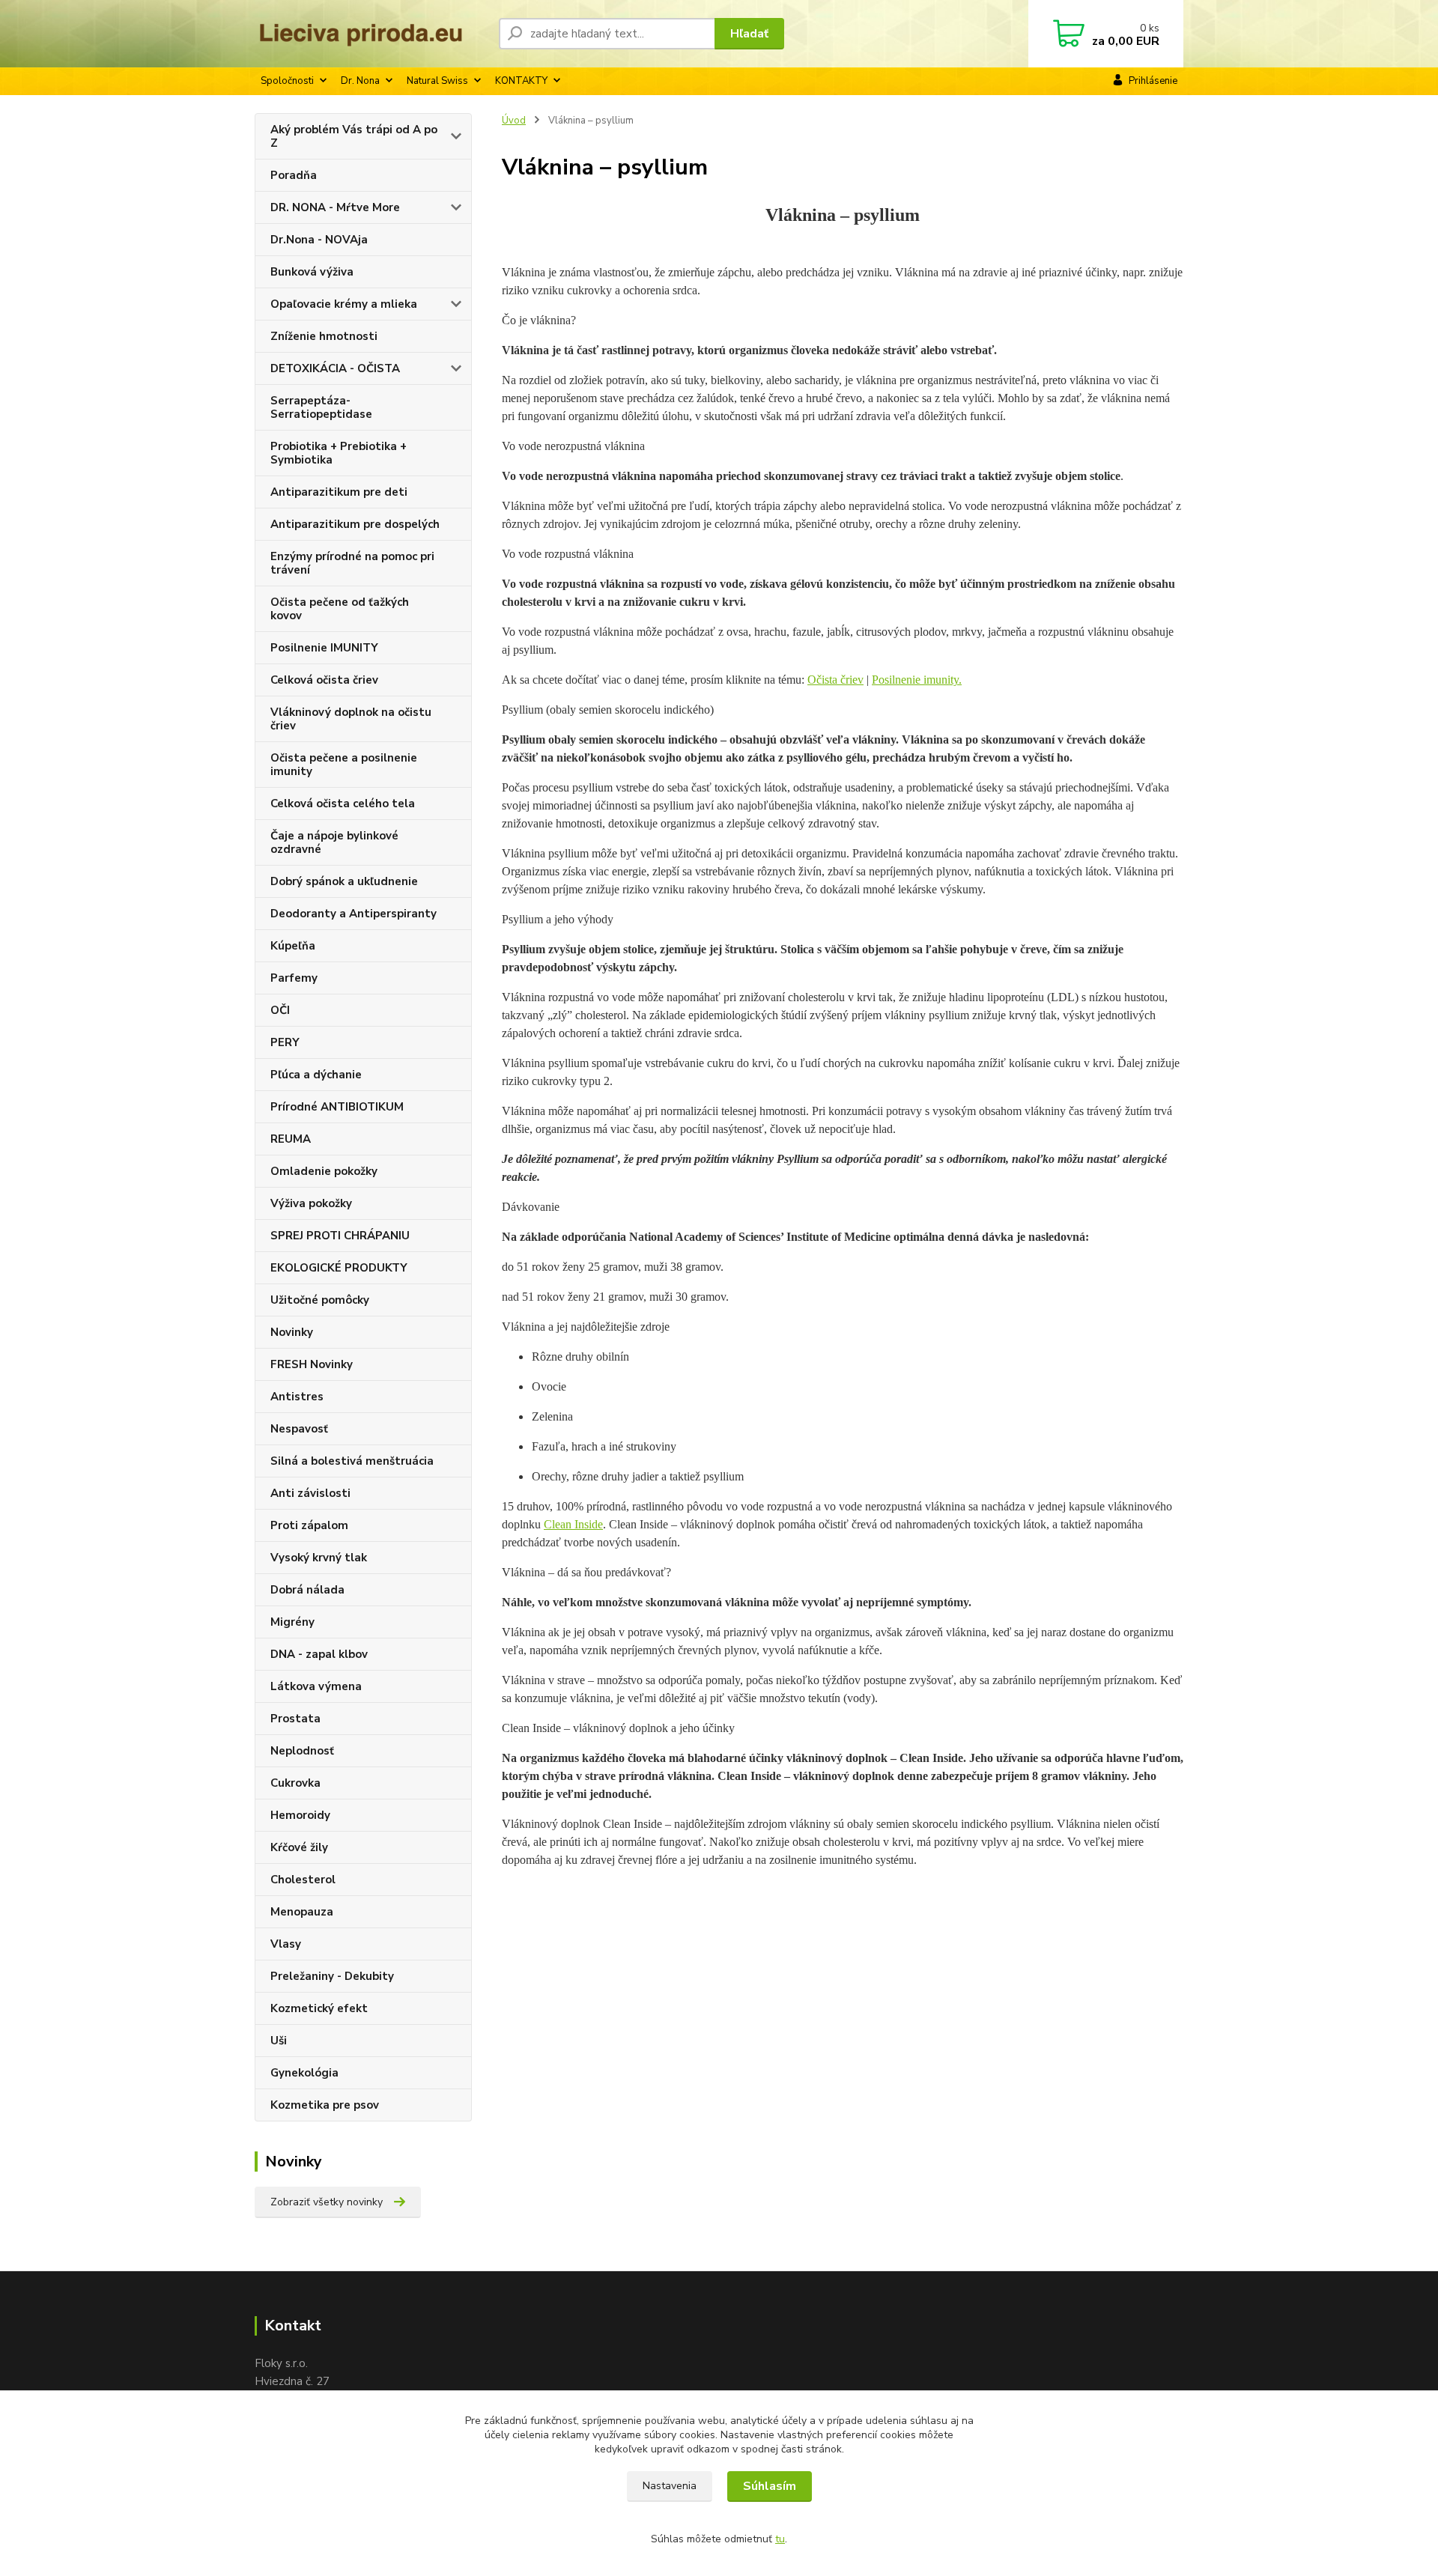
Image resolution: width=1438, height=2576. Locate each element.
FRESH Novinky (312, 1364)
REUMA (291, 1139)
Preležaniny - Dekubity (332, 1976)
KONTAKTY (521, 81)
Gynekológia (304, 2073)
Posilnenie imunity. (917, 680)
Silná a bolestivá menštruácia (352, 1461)
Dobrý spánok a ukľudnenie (344, 881)
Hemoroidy (300, 1815)
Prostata (295, 1719)
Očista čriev (835, 680)
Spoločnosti (287, 81)
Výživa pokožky (311, 1203)
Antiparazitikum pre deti (339, 492)
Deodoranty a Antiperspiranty (354, 914)
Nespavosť (299, 1429)
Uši (279, 2041)
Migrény (292, 1622)
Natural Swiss (437, 81)
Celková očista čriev (324, 680)
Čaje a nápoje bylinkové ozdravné (334, 842)
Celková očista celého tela (343, 804)
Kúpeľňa (293, 946)
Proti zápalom (309, 1525)
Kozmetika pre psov (325, 2105)
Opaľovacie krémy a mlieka (344, 304)
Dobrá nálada (307, 1590)
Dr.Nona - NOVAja (319, 240)
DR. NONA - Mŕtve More (335, 207)
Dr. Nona (360, 81)
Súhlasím (770, 2486)
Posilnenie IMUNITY (324, 648)
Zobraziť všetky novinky (327, 2202)
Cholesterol (303, 1880)
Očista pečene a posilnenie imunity (344, 765)
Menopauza (302, 1912)
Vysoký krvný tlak (319, 1558)
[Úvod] (371, 34)
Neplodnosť (302, 1751)
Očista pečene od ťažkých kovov (340, 609)
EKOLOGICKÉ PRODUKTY (339, 1268)
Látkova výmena (316, 1686)
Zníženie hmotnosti (324, 336)
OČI (280, 1010)
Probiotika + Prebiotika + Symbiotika (339, 453)
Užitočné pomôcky (320, 1300)
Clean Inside (573, 1524)
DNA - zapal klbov (319, 1654)
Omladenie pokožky (324, 1171)
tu (780, 2539)
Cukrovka (295, 1783)
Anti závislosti (310, 1493)
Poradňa (294, 175)
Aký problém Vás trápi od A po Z (354, 136)
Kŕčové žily (299, 1847)
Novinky (292, 1332)
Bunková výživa (312, 272)
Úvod (514, 121)
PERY (285, 1042)
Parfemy (294, 978)
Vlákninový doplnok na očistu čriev (351, 719)
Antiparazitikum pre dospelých (355, 524)
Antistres (297, 1397)
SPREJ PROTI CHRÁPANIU (340, 1236)
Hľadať (749, 34)
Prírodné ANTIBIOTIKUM (337, 1107)
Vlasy (286, 1944)
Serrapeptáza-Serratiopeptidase (321, 407)
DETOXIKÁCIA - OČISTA (335, 368)
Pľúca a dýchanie (316, 1075)
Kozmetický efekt (319, 2008)
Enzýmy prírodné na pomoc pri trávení (352, 563)
